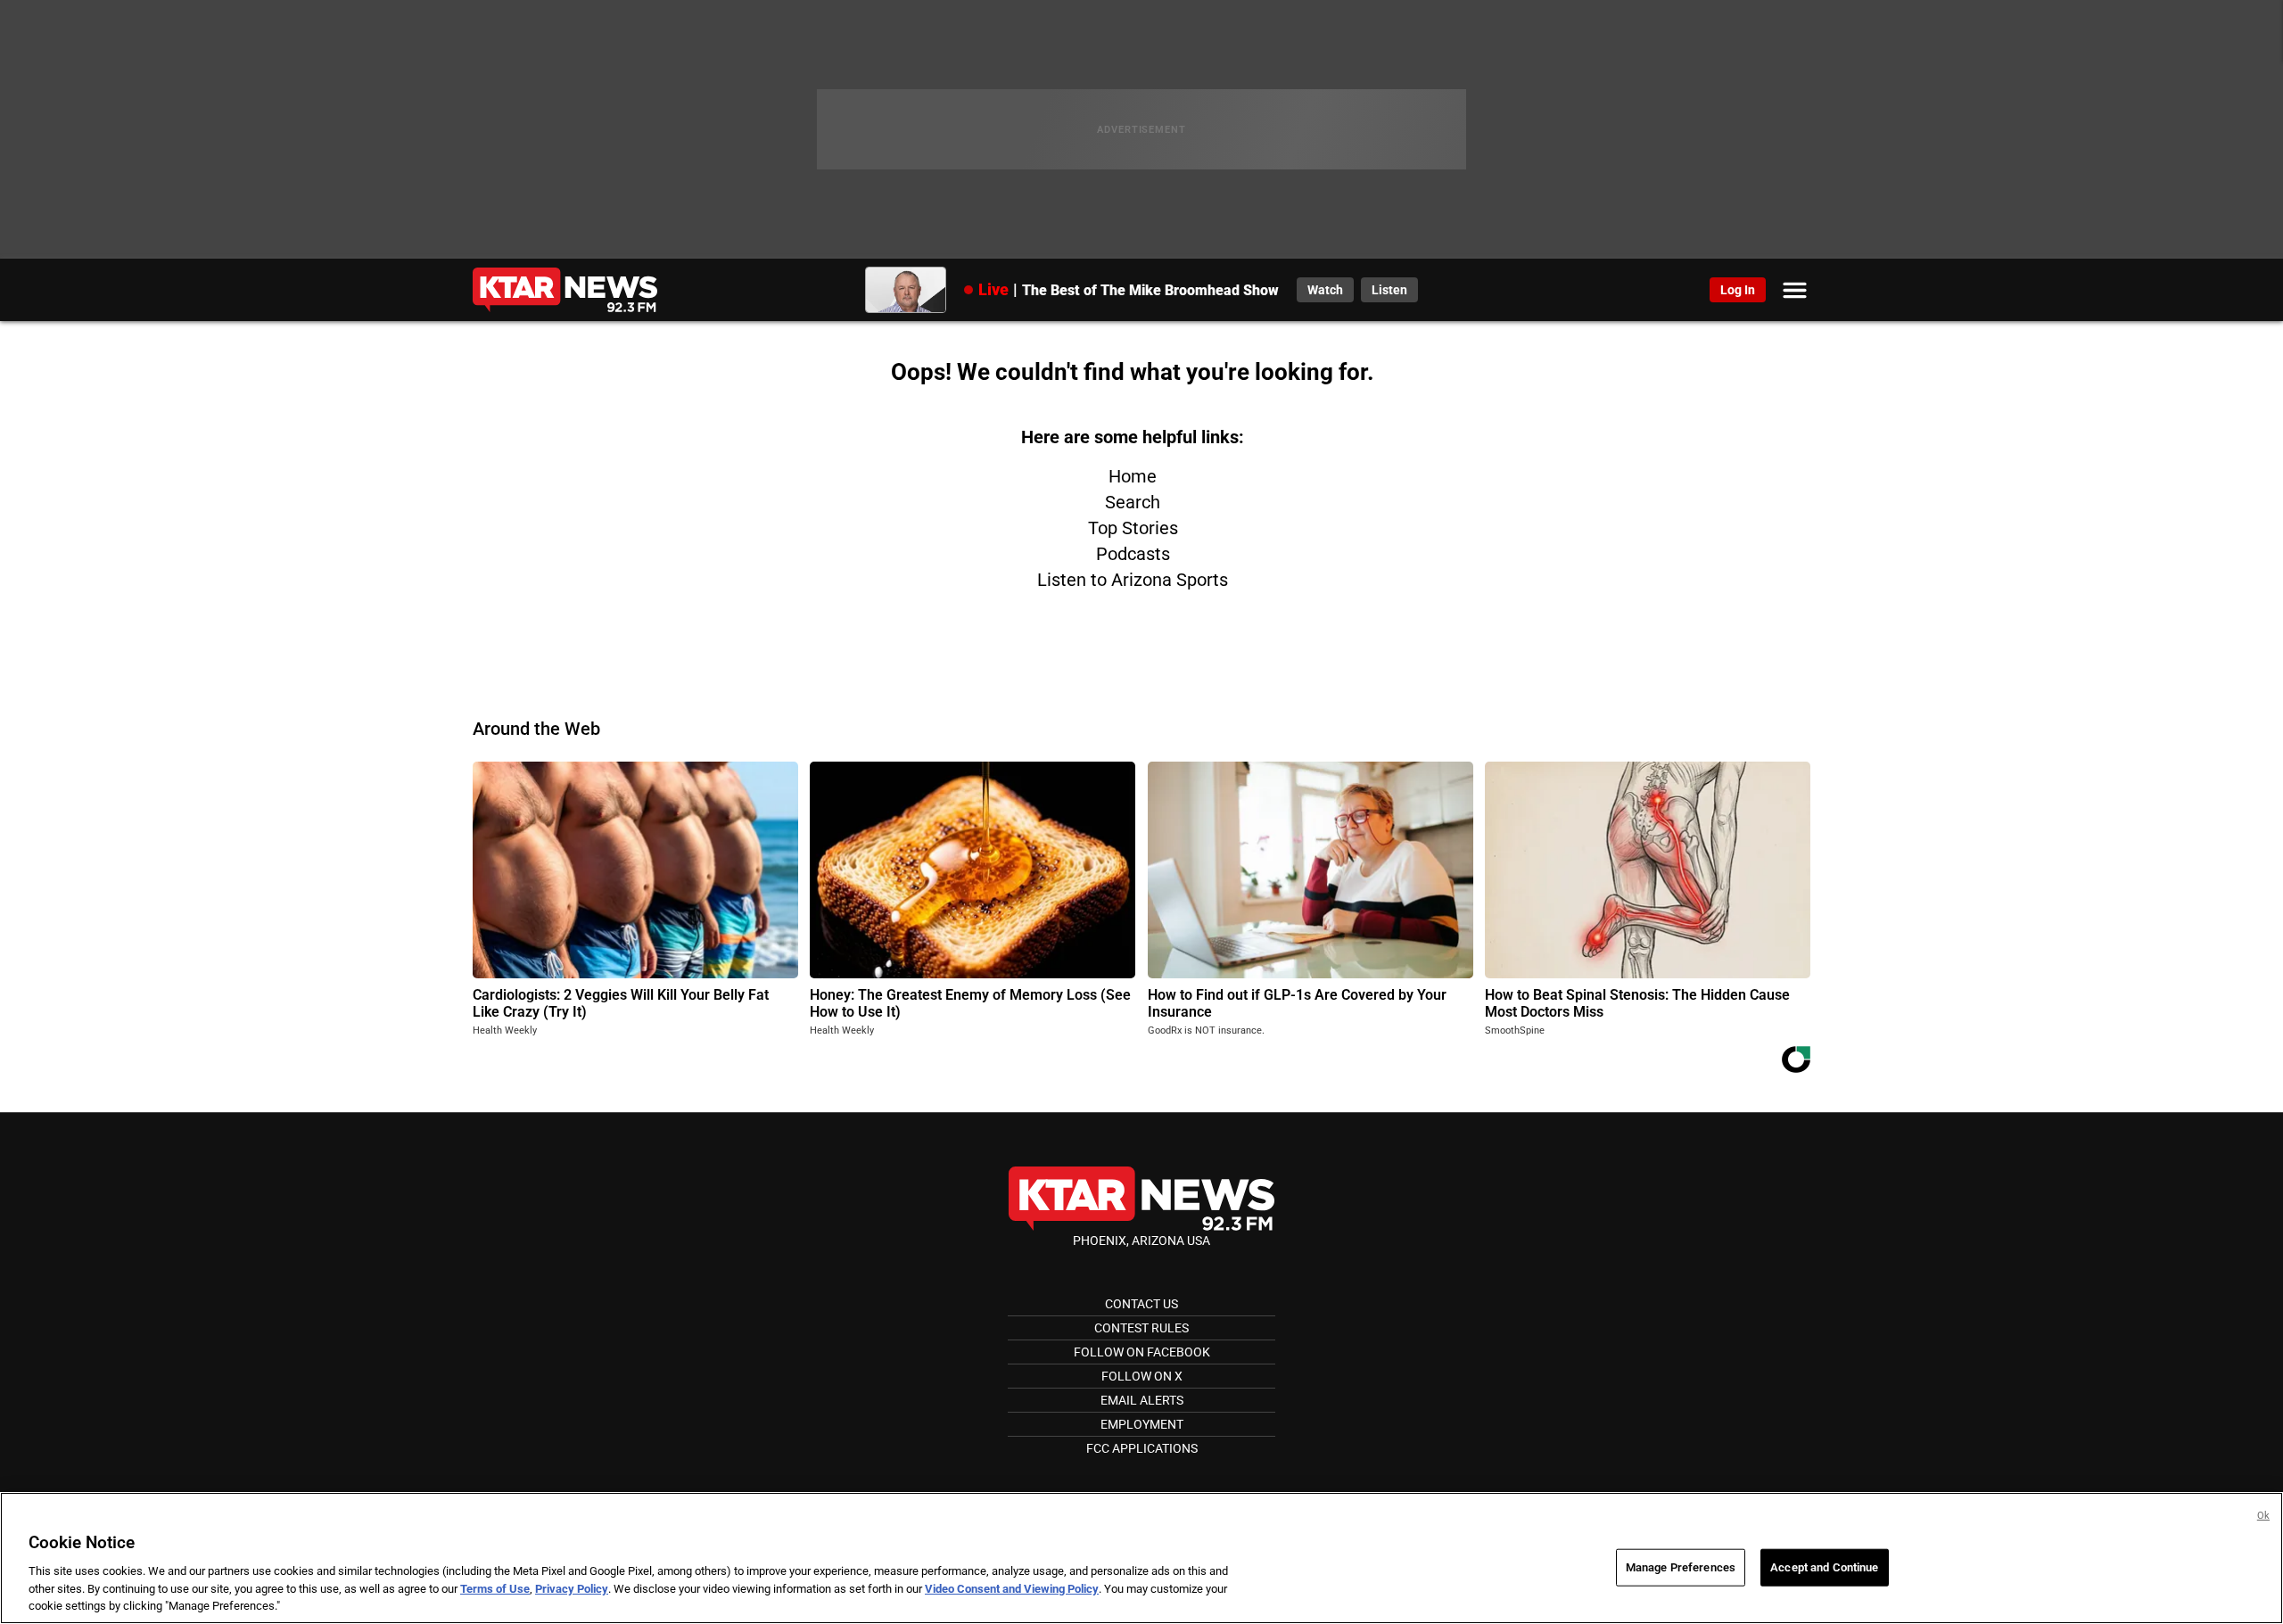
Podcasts (1133, 554)
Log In (1738, 290)
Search (1133, 502)
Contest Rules (1141, 1328)
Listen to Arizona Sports (1133, 580)
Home (1133, 476)
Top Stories (1133, 528)
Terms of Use (495, 1589)
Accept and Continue (1824, 1567)
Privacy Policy (572, 1589)
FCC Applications (1142, 1448)
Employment (1142, 1424)
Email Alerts (1142, 1400)
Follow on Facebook (1142, 1352)
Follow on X (1142, 1376)
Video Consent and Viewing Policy (1012, 1589)
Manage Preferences (1681, 1567)
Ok (2263, 1516)
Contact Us (1141, 1304)
